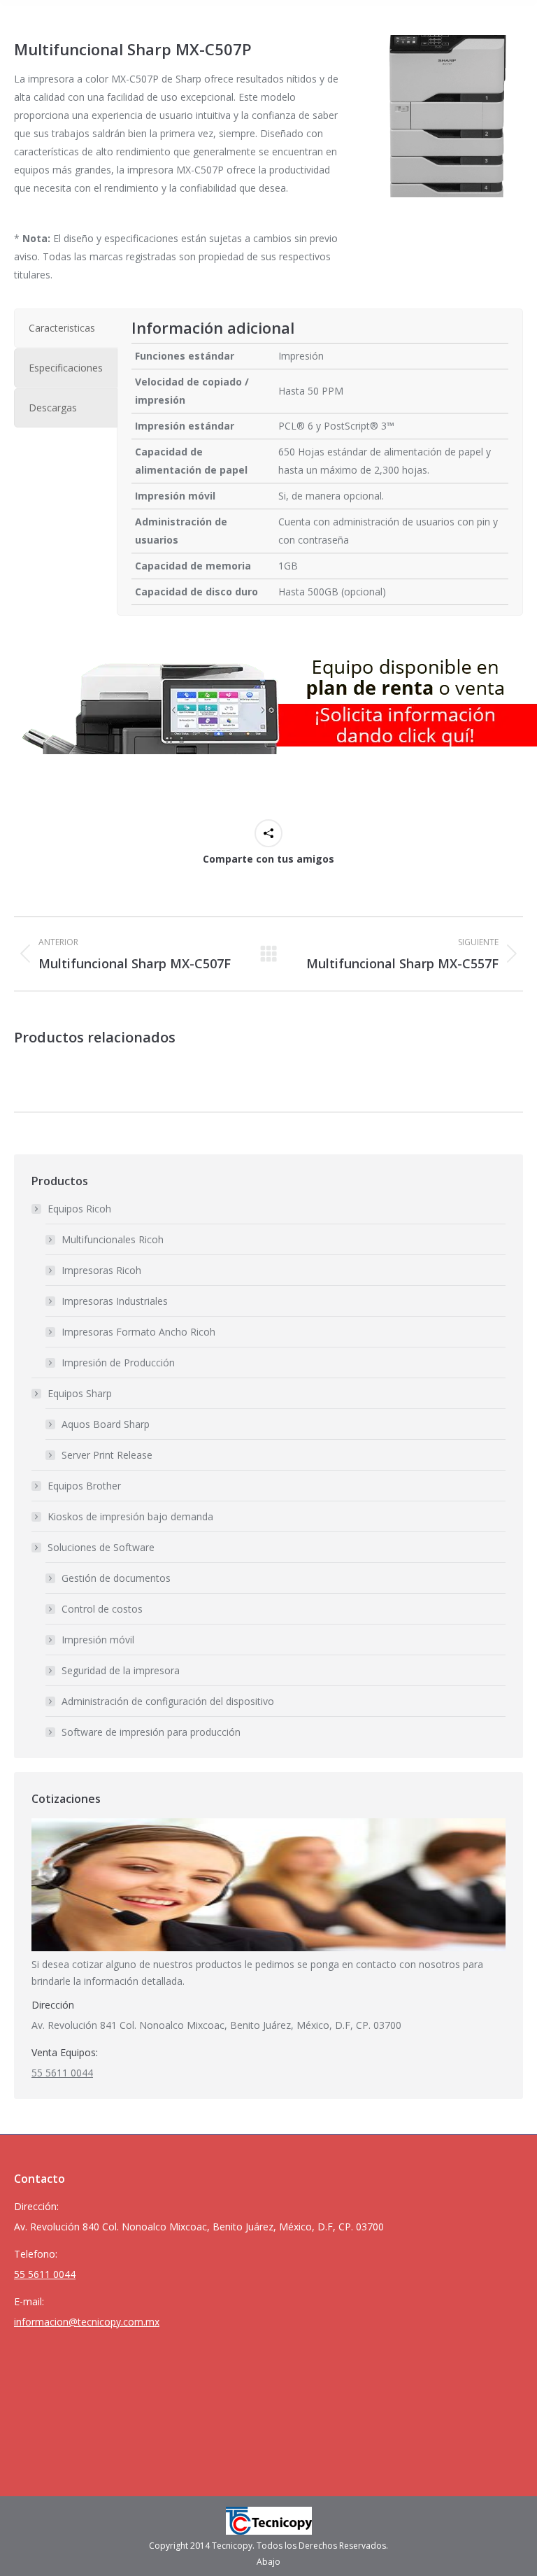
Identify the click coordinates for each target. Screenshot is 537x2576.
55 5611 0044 (62, 2073)
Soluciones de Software (101, 1547)
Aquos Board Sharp (106, 1424)
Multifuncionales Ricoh (113, 1239)
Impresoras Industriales (115, 1301)
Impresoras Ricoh (101, 1270)
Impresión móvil (98, 1640)
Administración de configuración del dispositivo (168, 1701)
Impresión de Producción (118, 1363)
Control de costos (102, 1609)
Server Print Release (107, 1455)
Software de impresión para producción (151, 1732)
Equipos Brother (84, 1486)
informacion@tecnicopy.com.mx (87, 2322)
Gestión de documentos (116, 1578)
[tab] (66, 328)
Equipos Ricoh (79, 1209)
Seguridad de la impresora (121, 1670)
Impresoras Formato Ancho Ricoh (138, 1332)
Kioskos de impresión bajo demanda (130, 1516)
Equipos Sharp (80, 1393)
